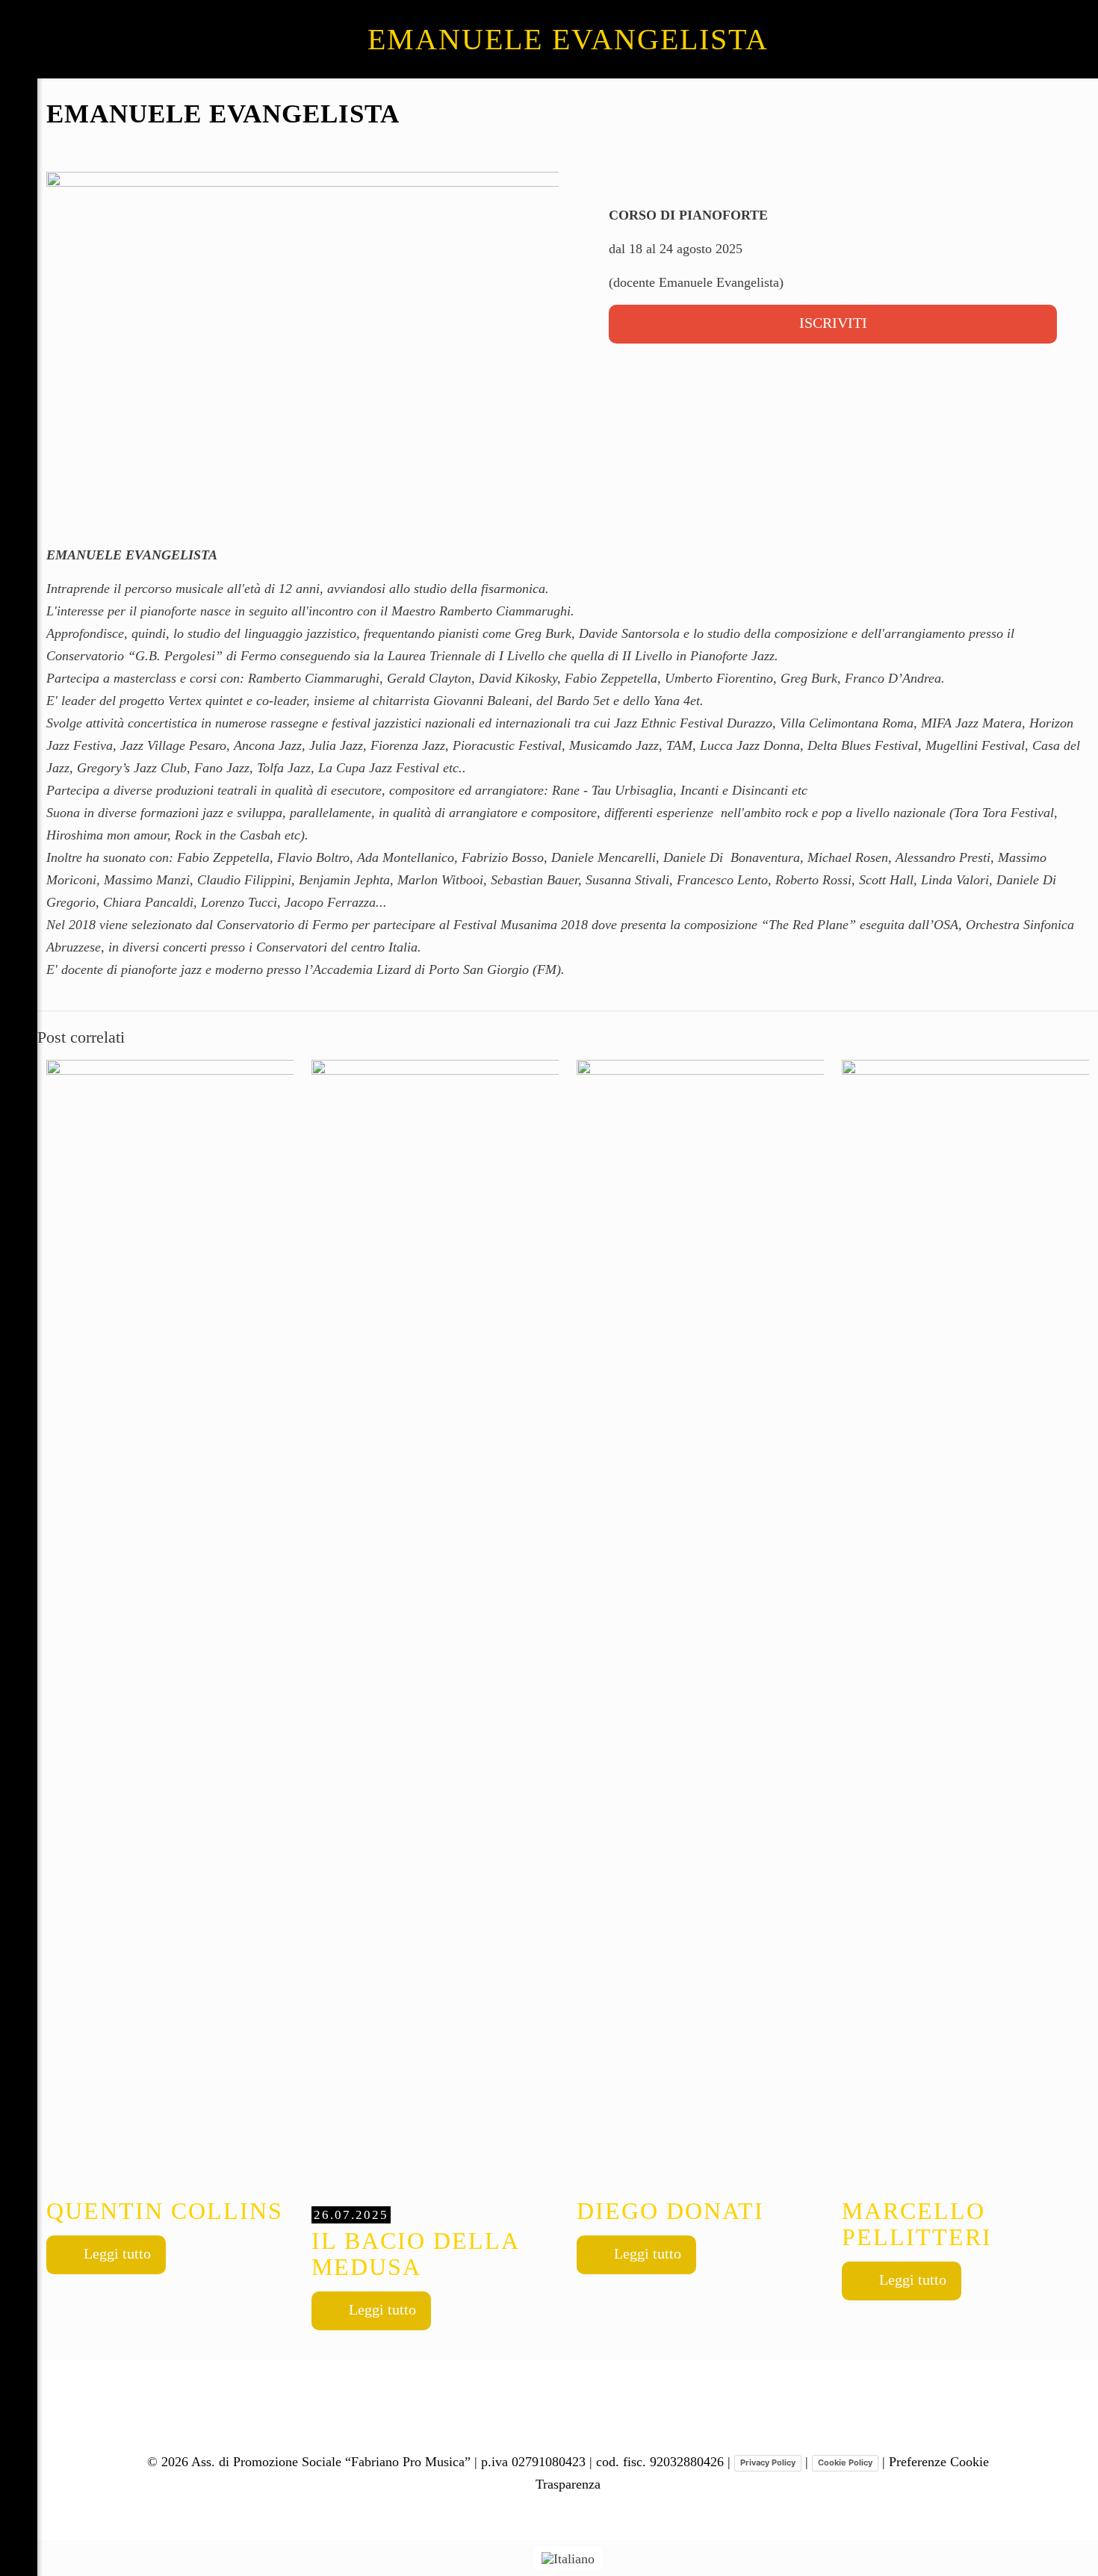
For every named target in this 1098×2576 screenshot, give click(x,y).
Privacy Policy (768, 2462)
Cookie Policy (845, 2462)
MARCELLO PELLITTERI (917, 2224)
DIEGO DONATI (670, 2211)
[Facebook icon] (19, 2501)
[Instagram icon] (19, 2554)
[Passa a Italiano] (568, 2558)
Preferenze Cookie (939, 2462)
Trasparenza (568, 2484)
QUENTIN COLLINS (165, 2211)
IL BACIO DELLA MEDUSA (415, 2244)
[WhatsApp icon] (19, 2475)
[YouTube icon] (19, 2527)
